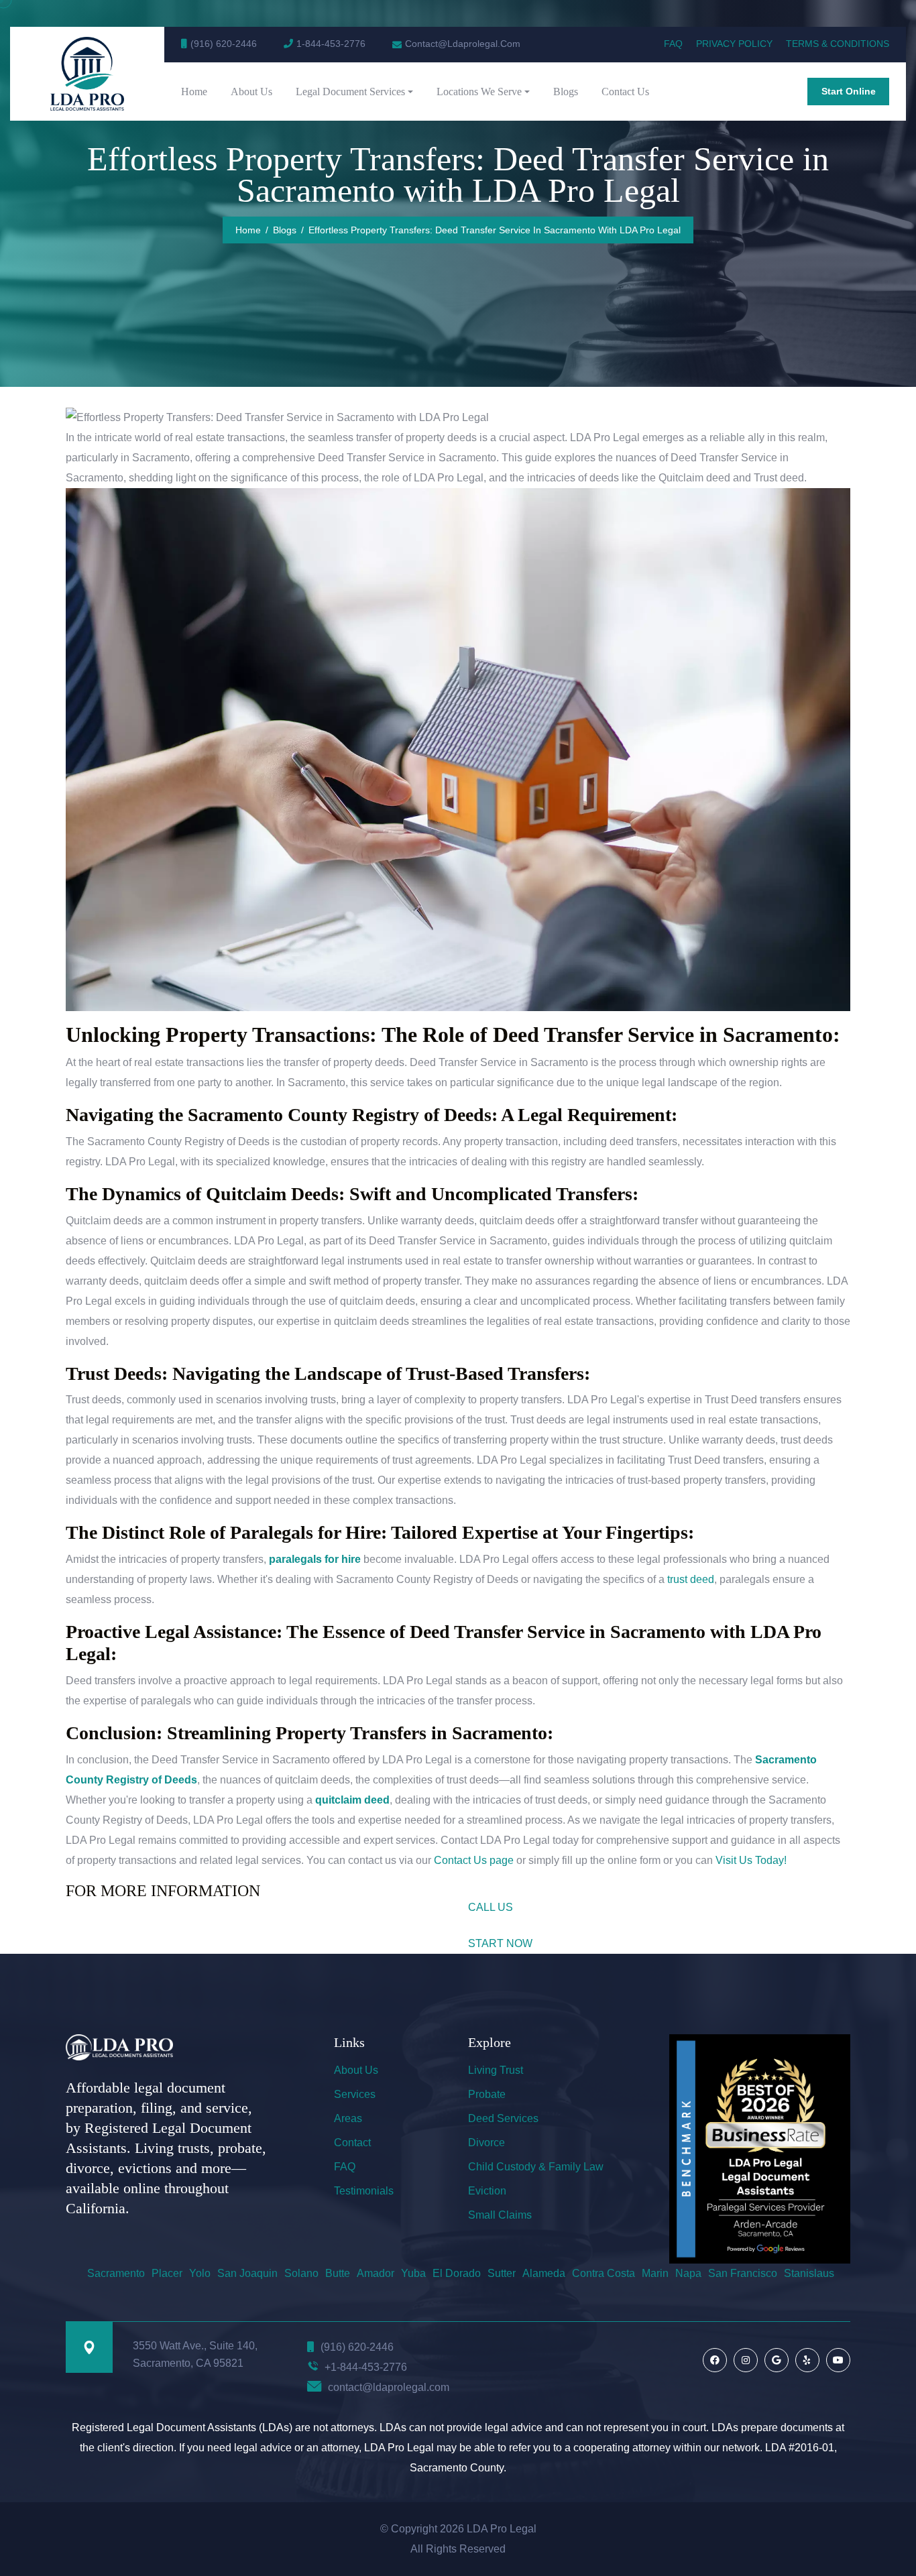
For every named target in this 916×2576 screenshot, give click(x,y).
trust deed (691, 1579)
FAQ (673, 44)
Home (194, 92)
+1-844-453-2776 (366, 2367)
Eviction (487, 2191)
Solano (301, 2273)
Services (355, 2094)
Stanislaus (809, 2273)
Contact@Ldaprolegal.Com (463, 44)
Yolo (200, 2273)
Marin (655, 2273)
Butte (338, 2273)
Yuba (413, 2273)
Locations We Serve (479, 92)
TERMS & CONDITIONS (838, 44)
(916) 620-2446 (224, 44)
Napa (688, 2273)
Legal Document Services (350, 92)
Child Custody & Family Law (536, 2167)
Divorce (486, 2143)
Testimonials (364, 2191)
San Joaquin (247, 2273)
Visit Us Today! (751, 1860)
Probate (487, 2094)
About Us (251, 92)
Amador (376, 2273)
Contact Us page (472, 1860)
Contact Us (625, 92)
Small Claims (500, 2215)
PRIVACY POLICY (734, 44)
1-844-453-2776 (331, 44)
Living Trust (496, 2070)
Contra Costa (604, 2273)
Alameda (544, 2273)
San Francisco (743, 2273)
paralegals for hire (315, 1559)
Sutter (502, 2273)
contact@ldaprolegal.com (389, 2387)
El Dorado (457, 2273)
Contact (352, 2143)
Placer (167, 2273)
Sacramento (116, 2273)
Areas (348, 2118)
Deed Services (503, 2118)
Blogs (566, 92)
